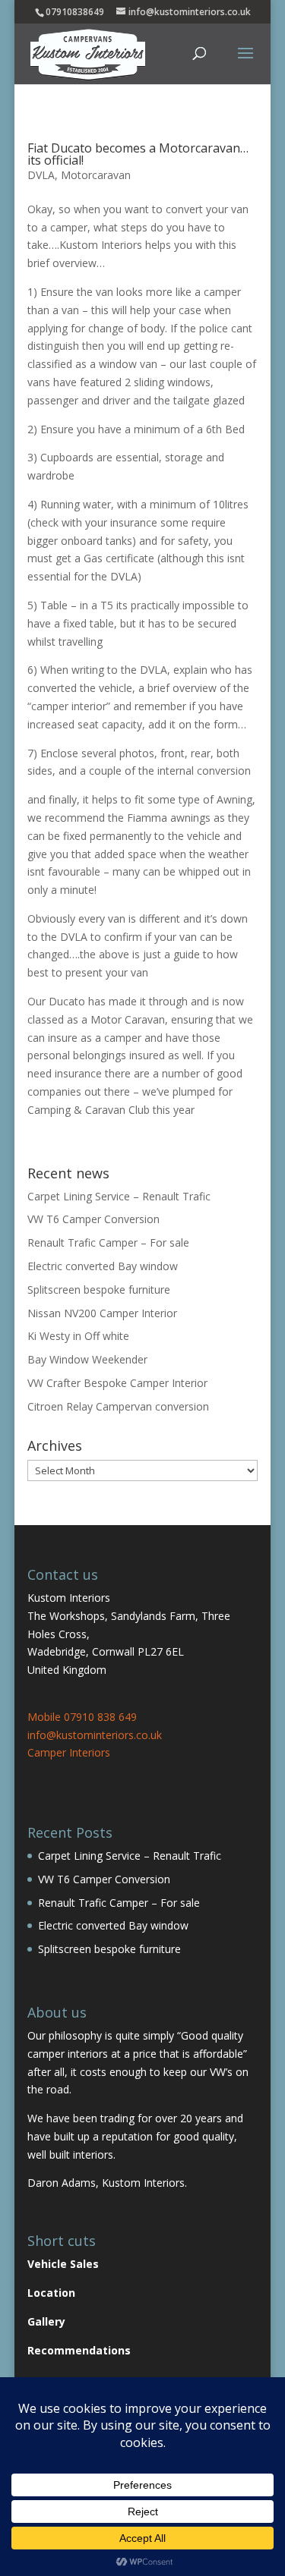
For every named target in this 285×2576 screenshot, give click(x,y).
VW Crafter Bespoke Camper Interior (117, 1383)
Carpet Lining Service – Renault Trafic (119, 1196)
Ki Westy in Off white (78, 1336)
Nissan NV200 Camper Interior (102, 1313)
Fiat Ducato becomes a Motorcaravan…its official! (138, 154)
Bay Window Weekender (87, 1359)
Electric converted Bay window (103, 1266)
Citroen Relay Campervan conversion (118, 1406)
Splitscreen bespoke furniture (99, 1290)
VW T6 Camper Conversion (93, 1219)
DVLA (41, 175)
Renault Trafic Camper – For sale (108, 1242)
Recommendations (79, 2350)
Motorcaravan (96, 175)
